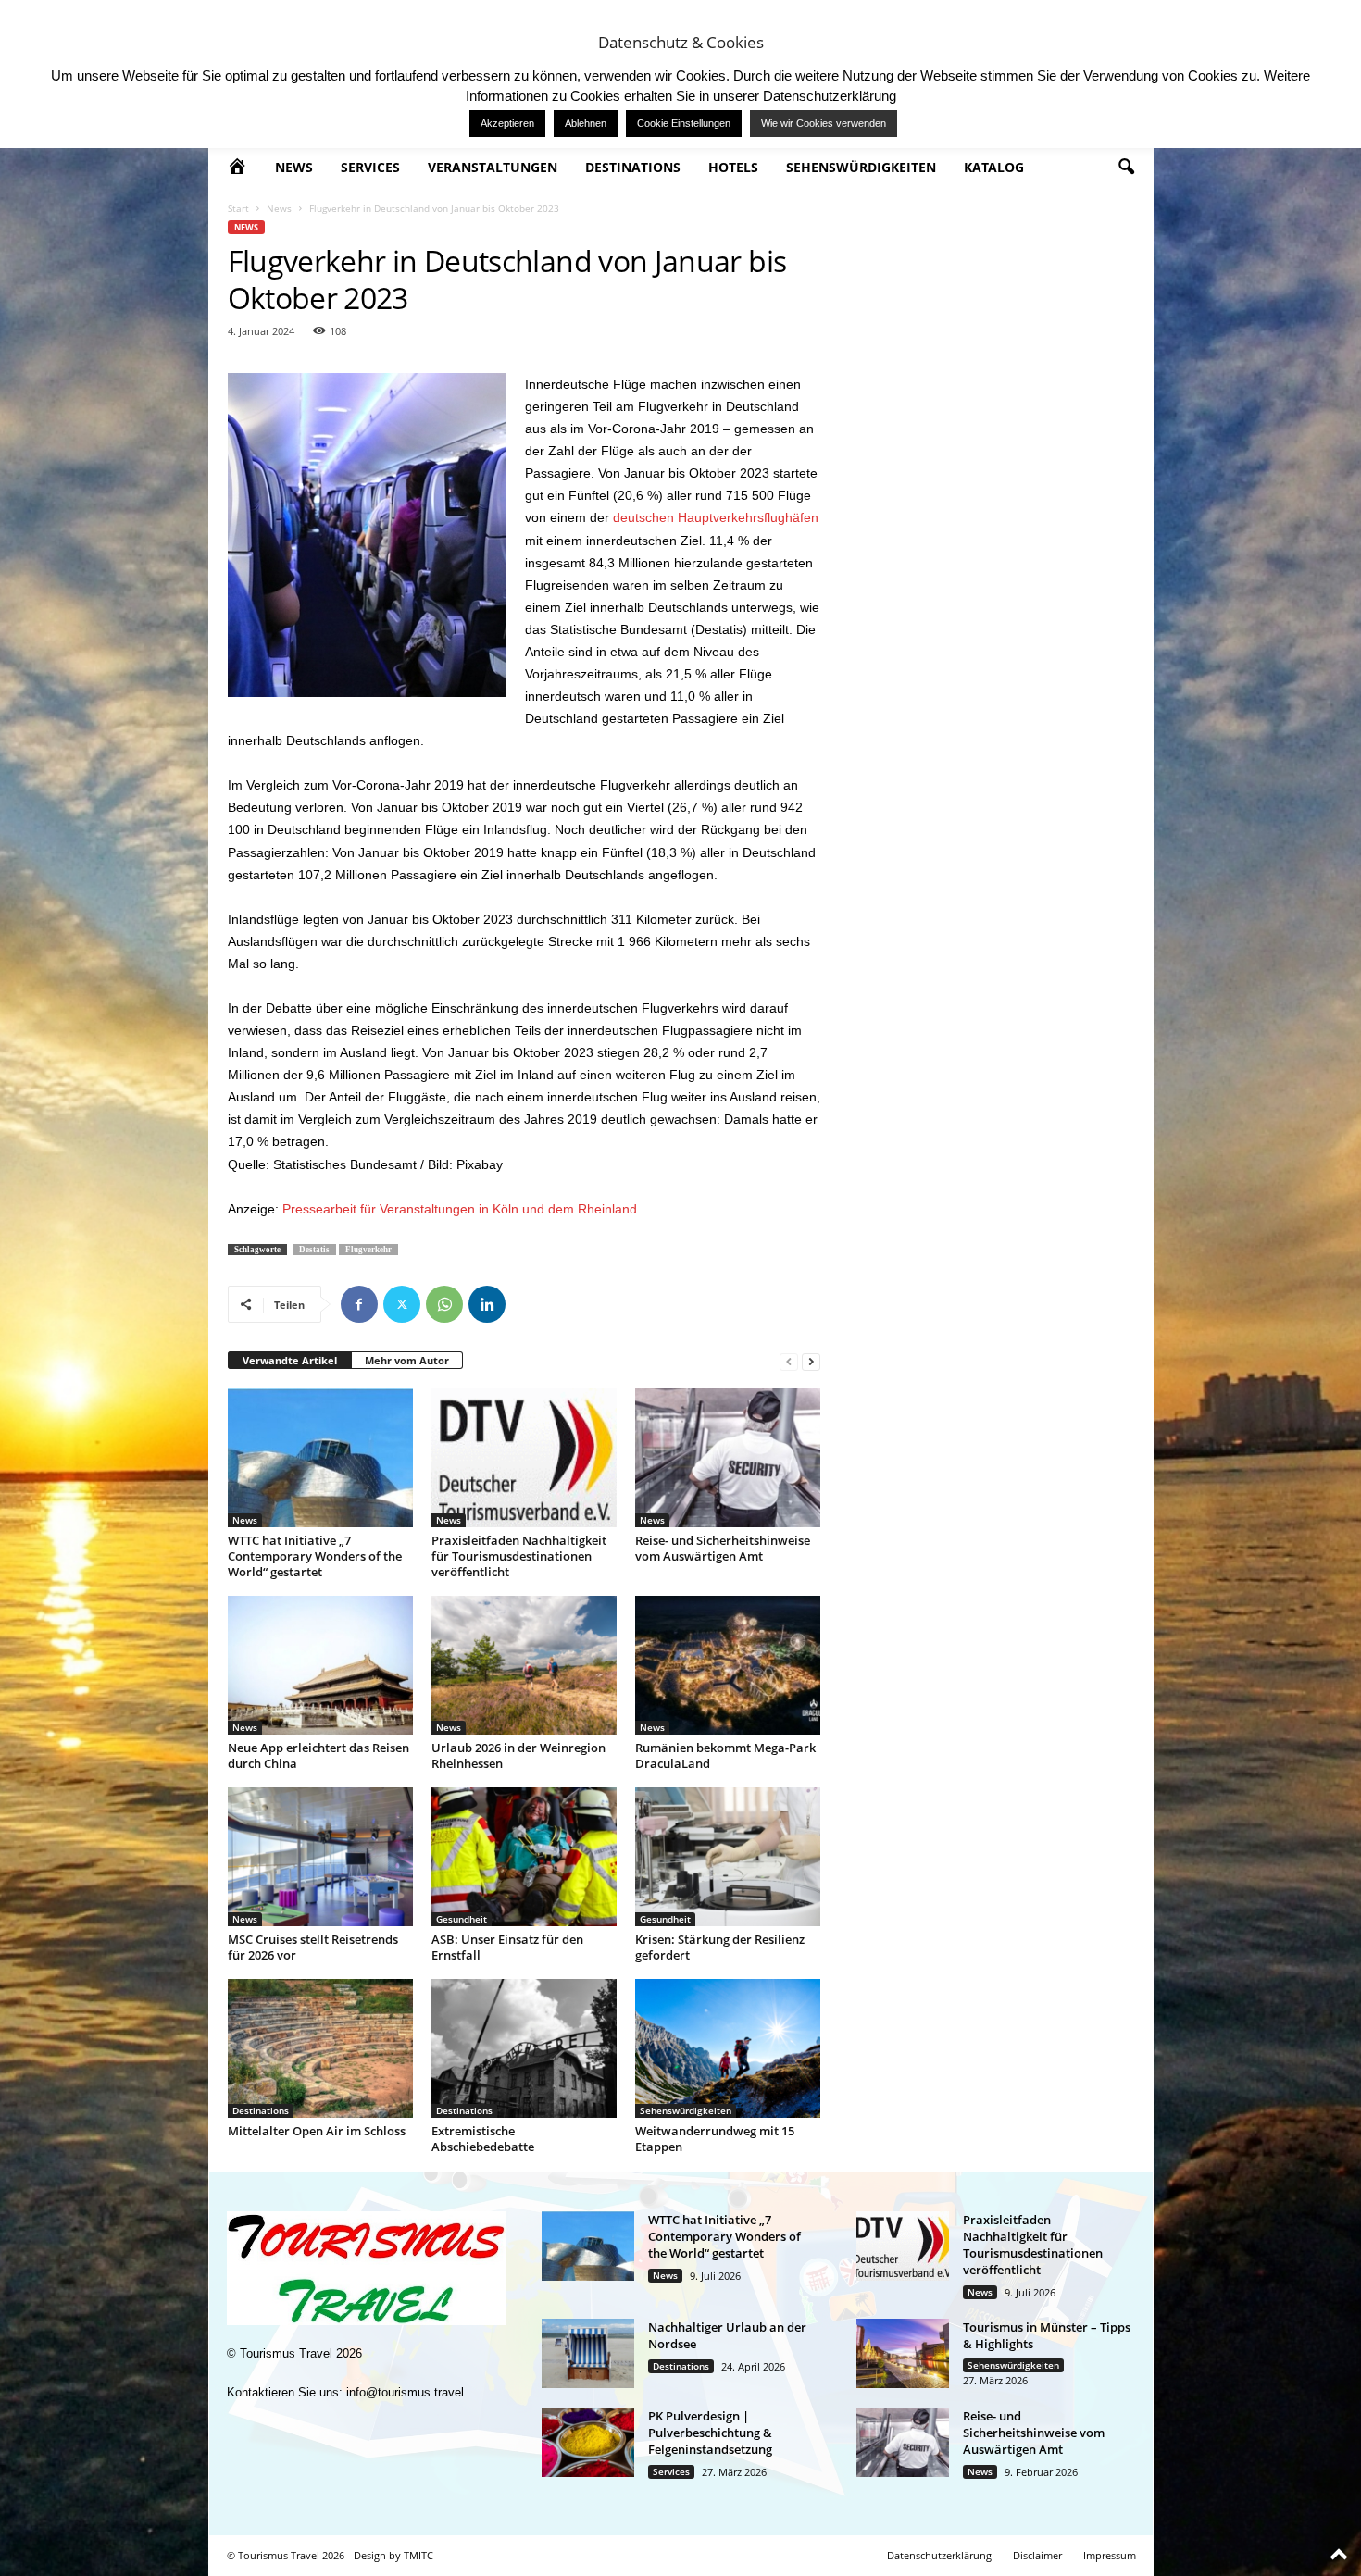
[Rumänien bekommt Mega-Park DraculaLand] (728, 1665)
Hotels (733, 167)
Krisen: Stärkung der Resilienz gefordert (720, 1947)
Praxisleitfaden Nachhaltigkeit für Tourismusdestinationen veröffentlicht (519, 1556)
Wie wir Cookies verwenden (824, 123)
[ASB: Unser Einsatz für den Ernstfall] (524, 1857)
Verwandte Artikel (290, 1360)
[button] (1126, 168)
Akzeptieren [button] (507, 123)
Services (370, 167)
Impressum (1110, 2555)
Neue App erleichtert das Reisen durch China (318, 1755)
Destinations (633, 167)
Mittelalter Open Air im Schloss (317, 2131)
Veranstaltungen (493, 167)
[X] (402, 1304)
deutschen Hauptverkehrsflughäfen (716, 517)
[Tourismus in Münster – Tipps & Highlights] (903, 2353)
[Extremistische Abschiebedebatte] (524, 2048)
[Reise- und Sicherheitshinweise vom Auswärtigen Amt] (728, 1458)
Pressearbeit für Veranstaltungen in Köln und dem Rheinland (460, 1209)
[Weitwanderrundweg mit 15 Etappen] (728, 2048)
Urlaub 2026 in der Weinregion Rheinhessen (518, 1755)
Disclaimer (1037, 2555)
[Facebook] (359, 1304)
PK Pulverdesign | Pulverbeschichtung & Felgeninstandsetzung (710, 2433)
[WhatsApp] (444, 1304)
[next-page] (811, 1361)
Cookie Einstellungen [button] (684, 123)
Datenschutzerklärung (939, 2555)
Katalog (994, 167)
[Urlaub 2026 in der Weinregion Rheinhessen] (524, 1665)
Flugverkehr (368, 1250)
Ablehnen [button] (586, 123)
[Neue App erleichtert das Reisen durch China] (320, 1665)
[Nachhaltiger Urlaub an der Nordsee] (588, 2353)
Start (238, 208)
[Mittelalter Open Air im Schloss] (320, 2048)
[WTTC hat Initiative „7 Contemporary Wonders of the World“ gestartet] (320, 1458)
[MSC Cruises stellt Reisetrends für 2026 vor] (320, 1857)
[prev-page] (789, 1361)
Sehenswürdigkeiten (861, 167)
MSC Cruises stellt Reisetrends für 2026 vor (313, 1947)
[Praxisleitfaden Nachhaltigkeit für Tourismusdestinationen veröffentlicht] (524, 1458)
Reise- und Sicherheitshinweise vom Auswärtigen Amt (723, 1548)
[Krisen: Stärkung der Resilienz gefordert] (728, 1857)
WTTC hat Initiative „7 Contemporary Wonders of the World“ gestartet (315, 1556)
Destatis (314, 1250)
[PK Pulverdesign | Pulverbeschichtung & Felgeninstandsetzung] (588, 2442)
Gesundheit (462, 1919)
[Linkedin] (487, 1304)
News (294, 167)
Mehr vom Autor (407, 1360)
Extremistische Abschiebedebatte (483, 2139)
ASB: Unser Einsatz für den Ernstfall (507, 1947)
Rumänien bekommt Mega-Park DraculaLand (725, 1755)
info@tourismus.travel (405, 2392)
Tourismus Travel (286, 2353)
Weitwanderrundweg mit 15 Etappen (715, 2139)
